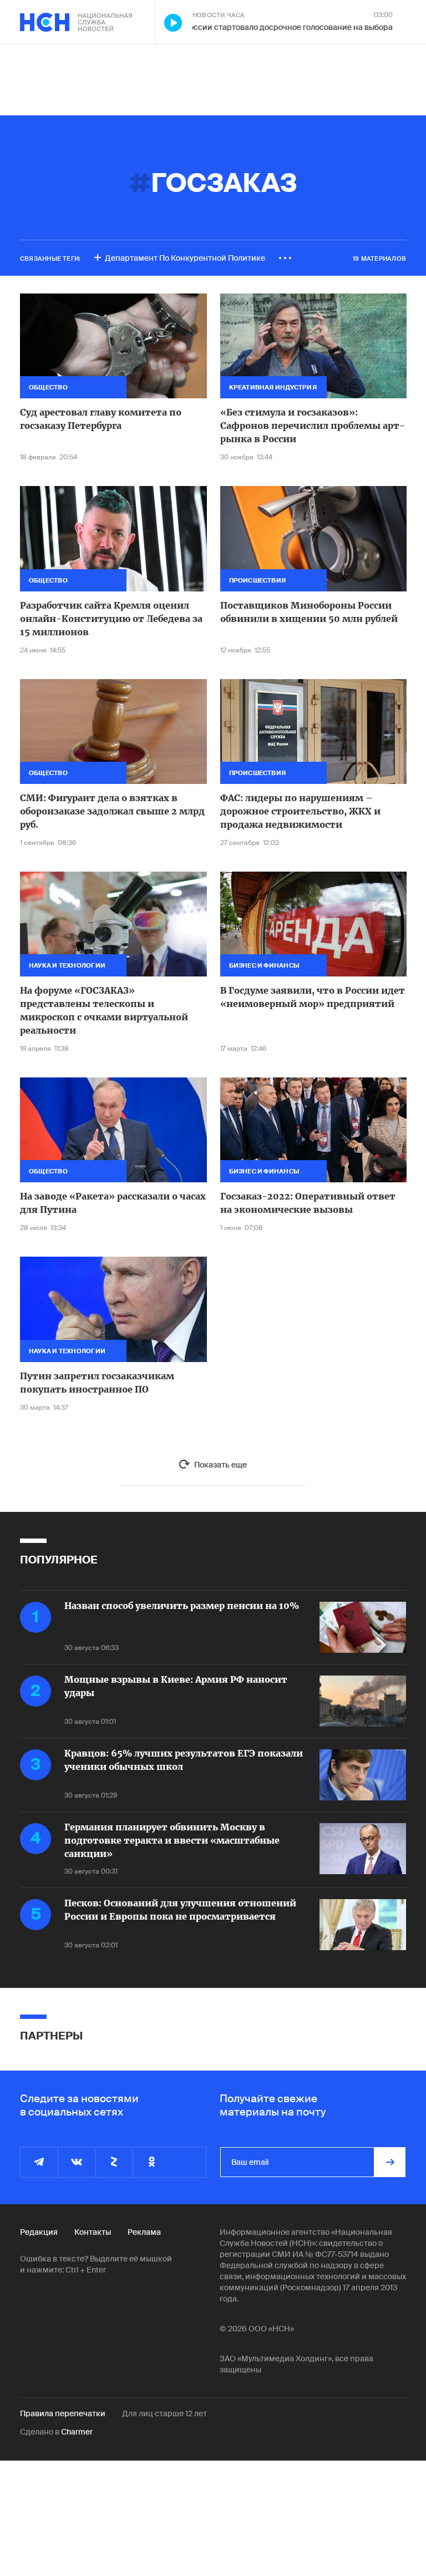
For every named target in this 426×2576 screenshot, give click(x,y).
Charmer (77, 2432)
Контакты (93, 2232)
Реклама (144, 2232)
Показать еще (220, 1465)
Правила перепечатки (63, 2413)
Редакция (39, 2232)
